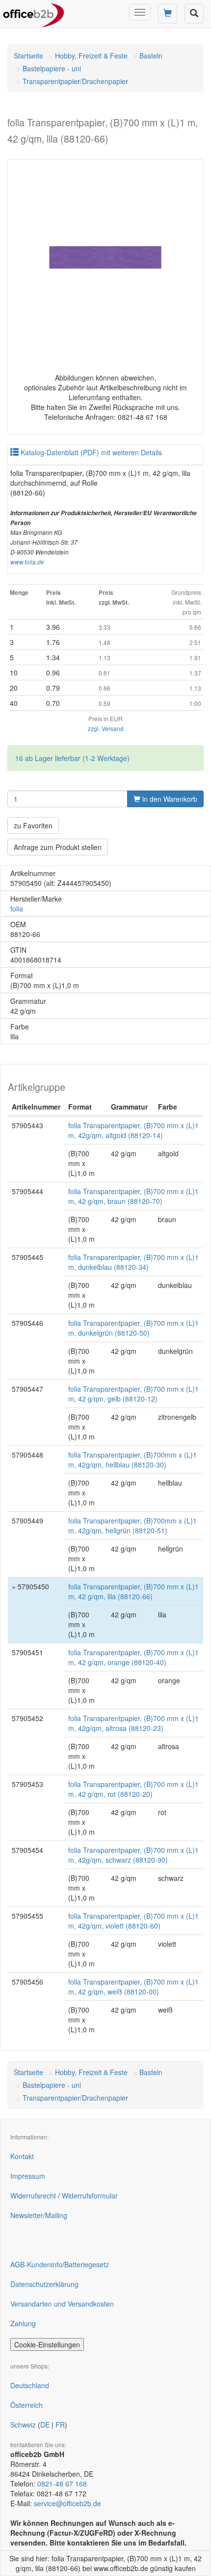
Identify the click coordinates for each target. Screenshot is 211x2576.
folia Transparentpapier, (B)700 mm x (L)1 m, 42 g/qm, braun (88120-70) (133, 1196)
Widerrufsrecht (33, 2195)
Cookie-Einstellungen (47, 2344)
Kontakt (22, 2156)
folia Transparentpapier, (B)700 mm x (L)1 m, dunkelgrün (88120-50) (133, 1328)
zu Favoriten (33, 825)
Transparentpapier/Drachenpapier (75, 81)
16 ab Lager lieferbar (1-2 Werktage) (72, 758)
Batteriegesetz (87, 2264)
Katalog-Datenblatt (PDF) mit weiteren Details (90, 452)
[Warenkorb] (168, 14)
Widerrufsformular (90, 2195)
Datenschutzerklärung (44, 2284)
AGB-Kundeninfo (36, 2264)
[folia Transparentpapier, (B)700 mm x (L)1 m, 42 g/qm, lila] (105, 258)
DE (45, 2425)
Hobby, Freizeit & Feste (91, 56)
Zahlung (23, 2323)
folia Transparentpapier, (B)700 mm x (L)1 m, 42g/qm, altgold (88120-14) (133, 1130)
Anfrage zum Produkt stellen (58, 847)
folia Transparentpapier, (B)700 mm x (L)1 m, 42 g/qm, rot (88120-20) (133, 1789)
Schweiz (23, 2425)
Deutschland (30, 2385)
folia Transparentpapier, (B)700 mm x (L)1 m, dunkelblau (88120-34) (133, 1262)
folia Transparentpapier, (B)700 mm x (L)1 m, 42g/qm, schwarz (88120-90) (133, 1855)
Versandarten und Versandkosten (62, 2304)
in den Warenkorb (169, 799)
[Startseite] (34, 12)
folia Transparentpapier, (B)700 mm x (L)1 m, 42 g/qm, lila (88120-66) (133, 1591)
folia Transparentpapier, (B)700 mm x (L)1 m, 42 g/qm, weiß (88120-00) (133, 1987)
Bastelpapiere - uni (52, 68)
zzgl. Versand (106, 728)
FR (60, 2425)
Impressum (28, 2176)
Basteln (151, 56)
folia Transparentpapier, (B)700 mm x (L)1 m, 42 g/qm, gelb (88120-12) (133, 1394)
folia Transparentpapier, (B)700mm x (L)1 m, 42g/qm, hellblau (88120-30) (132, 1460)
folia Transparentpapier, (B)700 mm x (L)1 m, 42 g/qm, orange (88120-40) (133, 1657)
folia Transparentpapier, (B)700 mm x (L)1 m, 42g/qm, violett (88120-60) (133, 1921)
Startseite (28, 56)
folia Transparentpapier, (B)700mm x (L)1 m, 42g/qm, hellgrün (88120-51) (132, 1525)
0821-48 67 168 (62, 2484)
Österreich (26, 2405)
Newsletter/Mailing (39, 2215)
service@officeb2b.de (67, 2503)
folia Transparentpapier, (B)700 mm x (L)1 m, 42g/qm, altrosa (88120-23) (133, 1723)
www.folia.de (27, 562)
